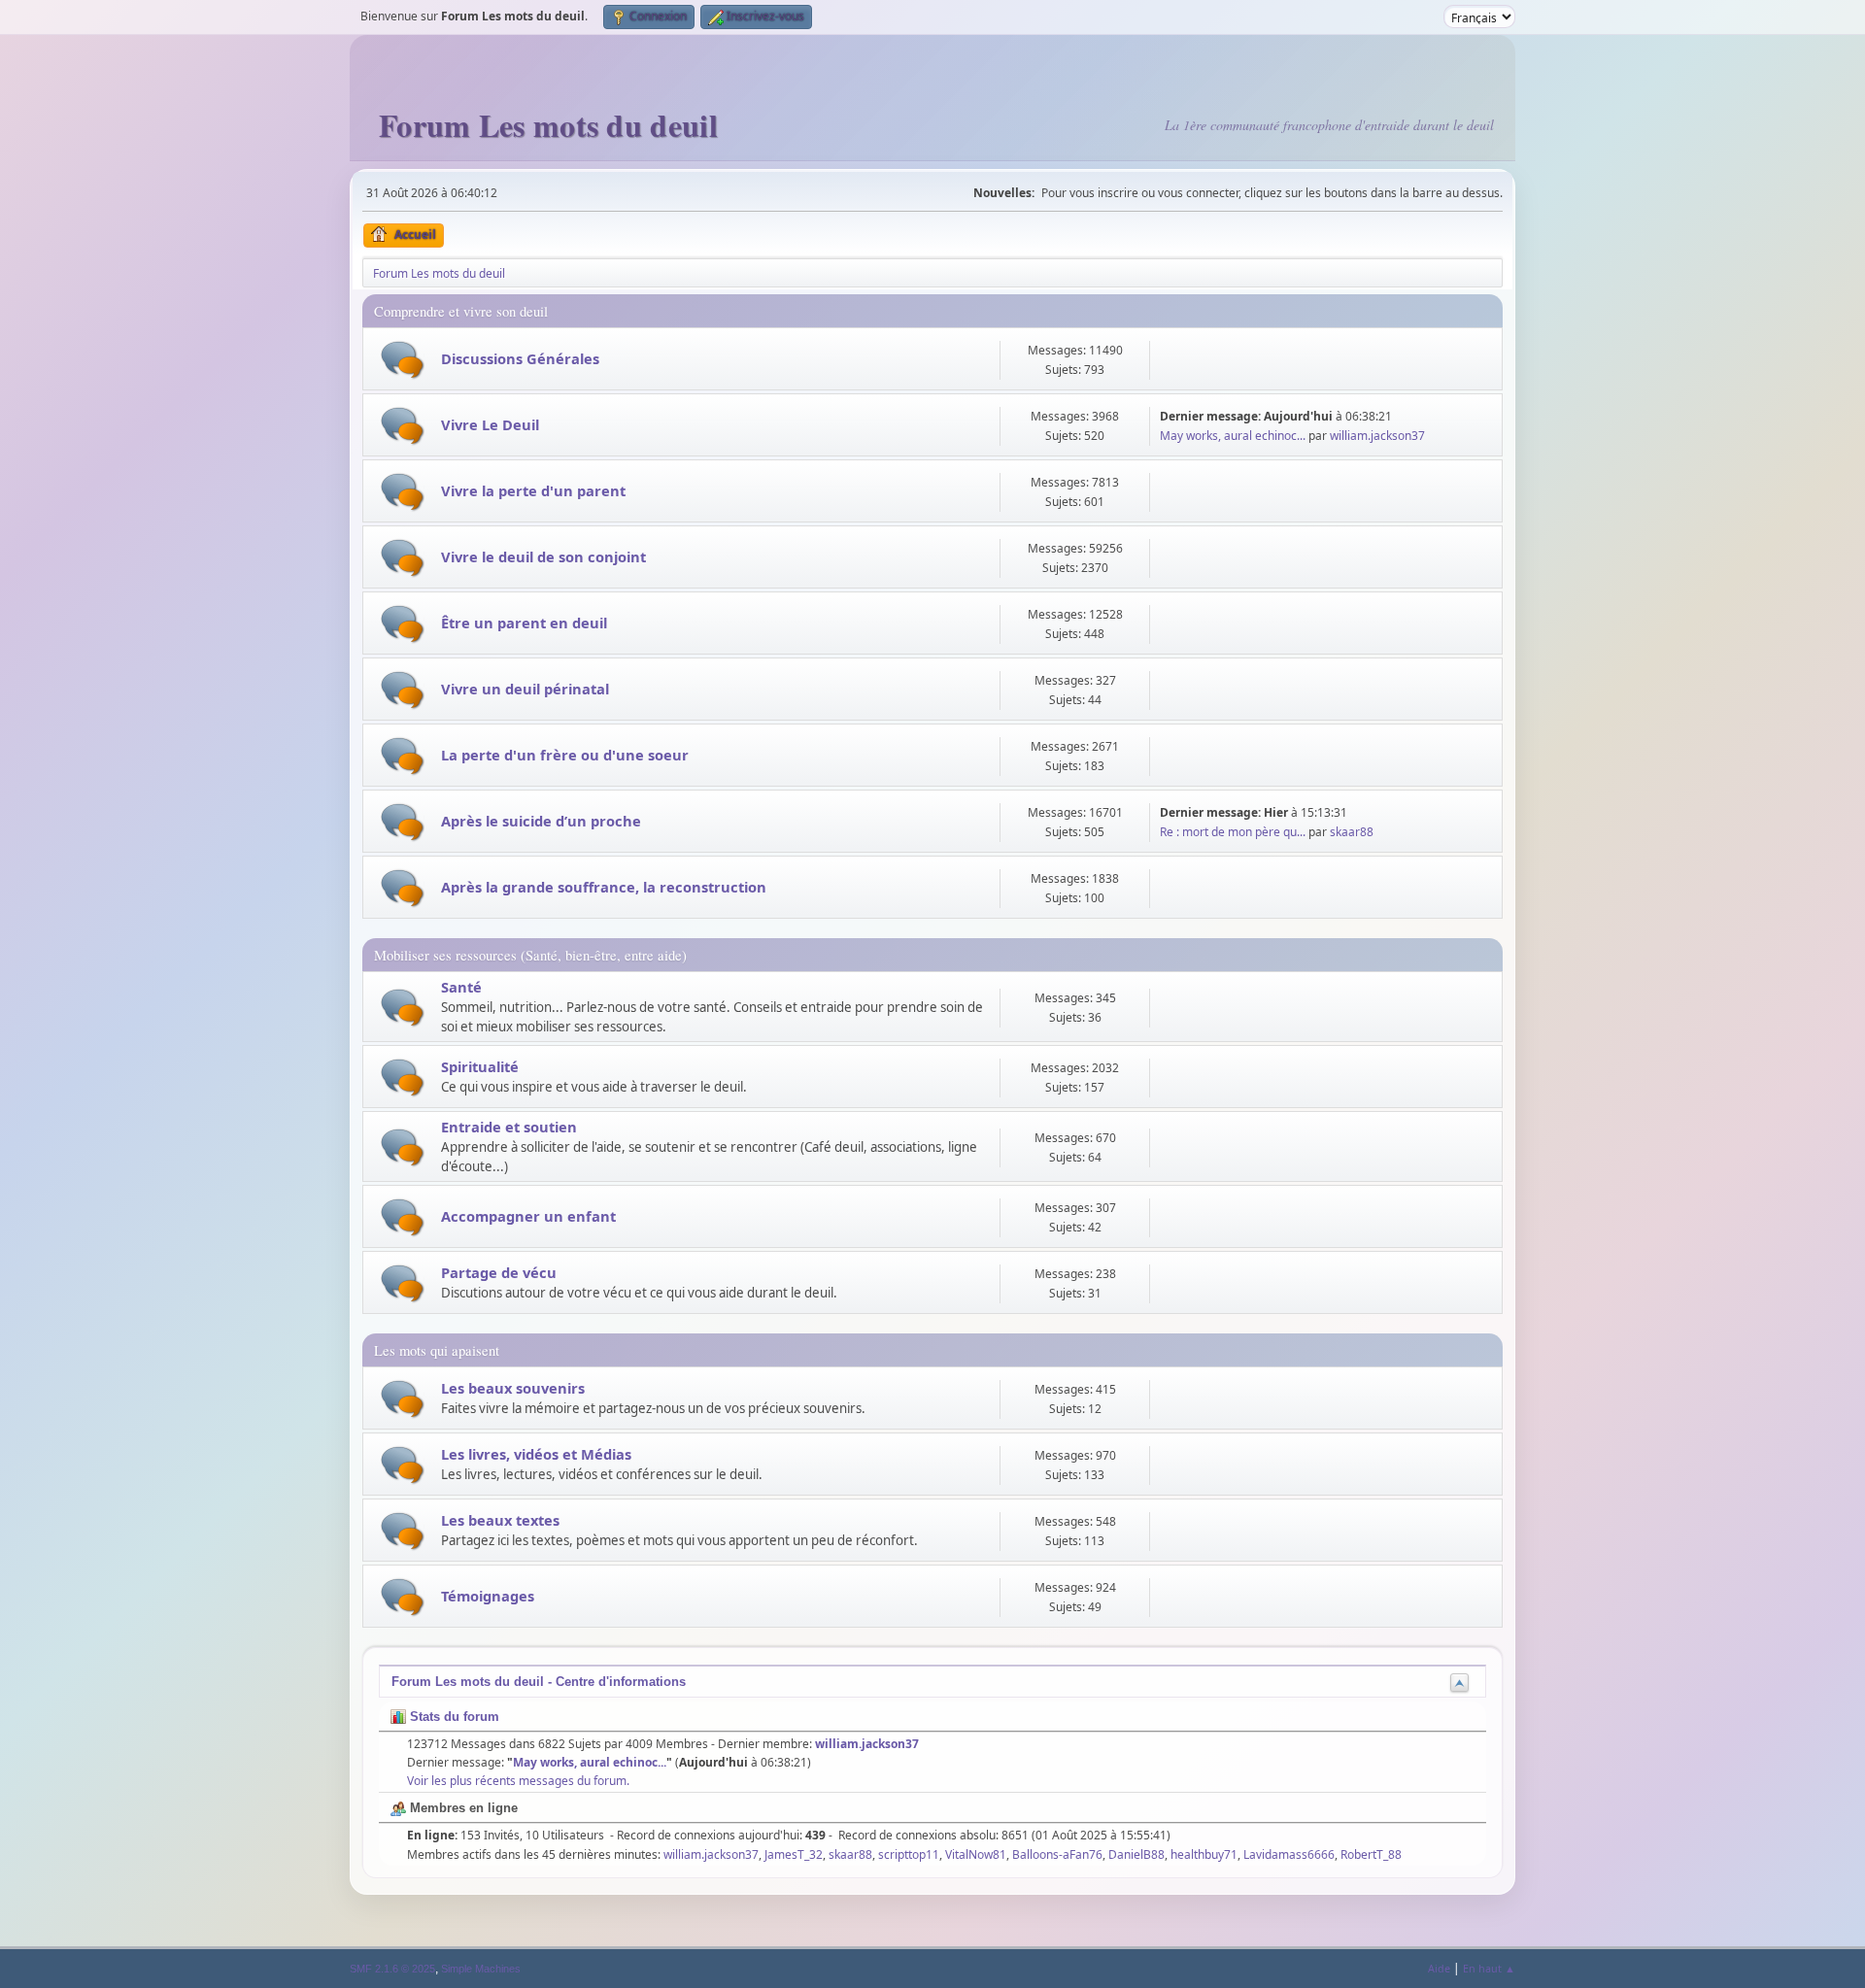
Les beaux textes (500, 1520)
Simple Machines (481, 1969)
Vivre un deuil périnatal (525, 689)
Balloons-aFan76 (1057, 1854)
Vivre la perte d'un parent (533, 490)
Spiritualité (480, 1066)
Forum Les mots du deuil (548, 125)
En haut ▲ (1489, 1968)
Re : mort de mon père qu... (1233, 832)
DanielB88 (1136, 1854)
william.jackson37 (1377, 436)
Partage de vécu (499, 1272)
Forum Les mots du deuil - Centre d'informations (539, 1682)
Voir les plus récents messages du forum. (518, 1781)
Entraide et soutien (509, 1127)
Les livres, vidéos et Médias (536, 1454)
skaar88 (1352, 832)
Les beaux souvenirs (513, 1388)
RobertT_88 (1371, 1854)
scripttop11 (909, 1854)
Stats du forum (453, 1717)
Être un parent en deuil (524, 623)
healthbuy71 (1204, 1854)
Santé (461, 987)
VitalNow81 (976, 1854)
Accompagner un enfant (528, 1216)
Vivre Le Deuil (490, 424)
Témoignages (488, 1596)
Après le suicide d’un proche (541, 821)
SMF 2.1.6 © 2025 (392, 1969)
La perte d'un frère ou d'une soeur (565, 755)
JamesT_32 (794, 1854)
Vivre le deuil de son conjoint (543, 556)
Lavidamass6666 (1289, 1854)
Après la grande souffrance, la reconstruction (604, 887)
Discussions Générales (520, 358)
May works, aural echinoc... (1233, 436)
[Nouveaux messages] (403, 360)
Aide (1439, 1968)
